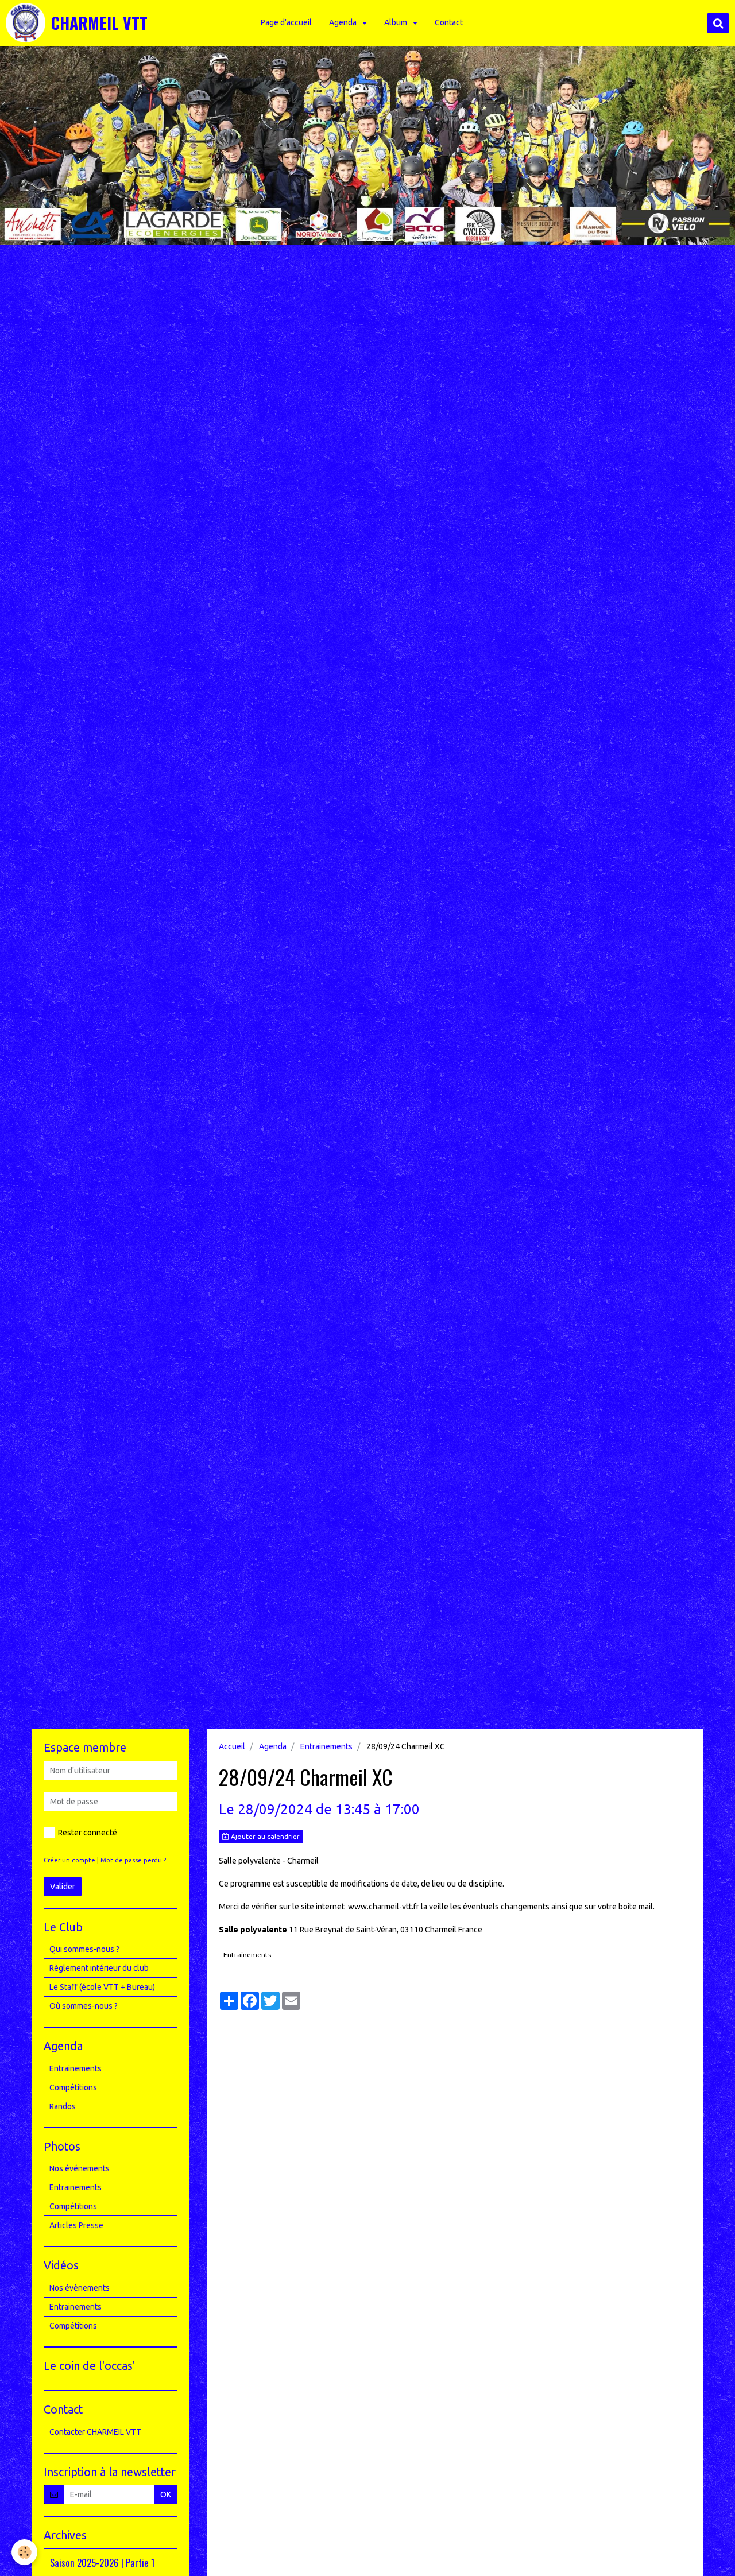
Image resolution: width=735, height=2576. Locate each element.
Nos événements (80, 2168)
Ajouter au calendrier (264, 1836)
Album (396, 22)
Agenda (344, 22)
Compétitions (73, 2087)
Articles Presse (76, 2225)
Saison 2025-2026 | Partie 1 (102, 2562)
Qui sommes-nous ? (84, 1949)
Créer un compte (69, 1860)
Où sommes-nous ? (84, 2006)
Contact (449, 22)
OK (166, 2494)
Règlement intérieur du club (99, 1968)
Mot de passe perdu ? (133, 1860)
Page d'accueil (286, 22)
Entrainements (326, 1746)
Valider (63, 1887)
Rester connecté (88, 1833)
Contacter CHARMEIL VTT (95, 2432)
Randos (63, 2106)
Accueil (232, 1746)
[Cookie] (24, 2552)
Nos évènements (80, 2288)
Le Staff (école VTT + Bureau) (102, 1987)
